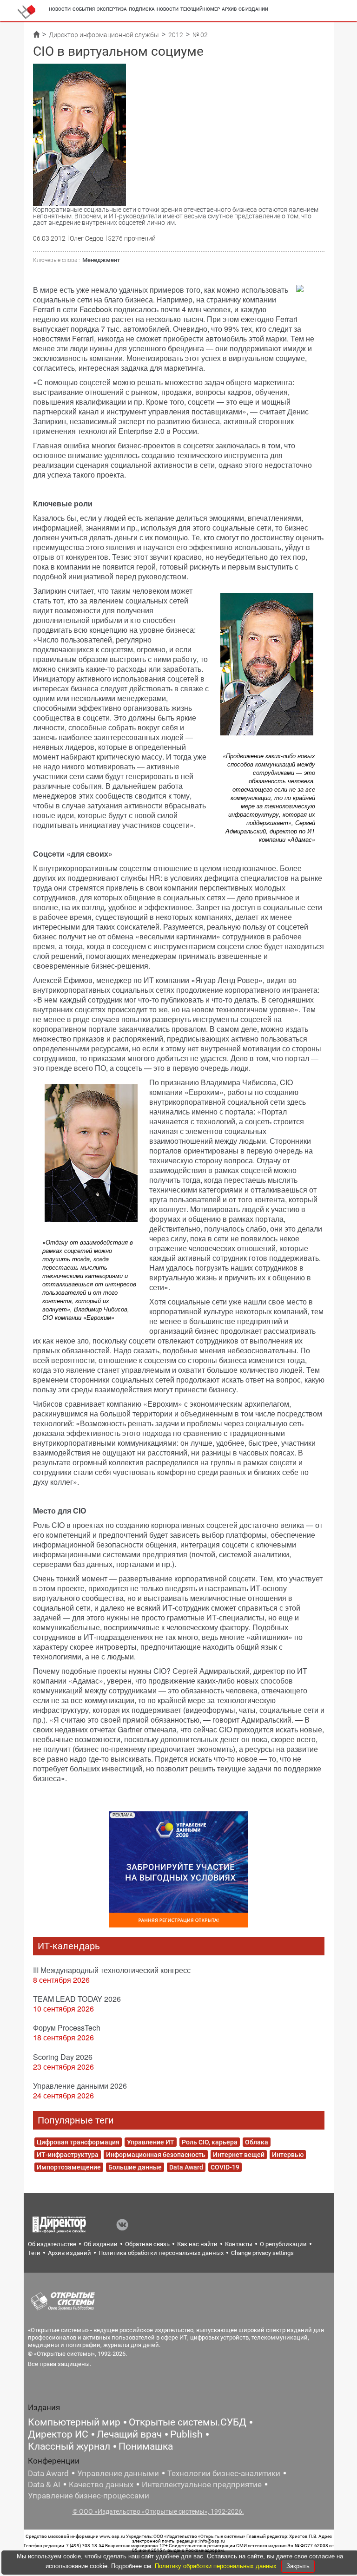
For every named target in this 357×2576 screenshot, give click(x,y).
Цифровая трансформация (78, 2142)
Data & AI (44, 2484)
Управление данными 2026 (80, 2086)
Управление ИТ (151, 2142)
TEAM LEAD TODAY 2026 (77, 1999)
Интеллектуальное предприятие (202, 2484)
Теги (34, 2253)
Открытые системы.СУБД (188, 2422)
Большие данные (135, 2167)
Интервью (288, 2155)
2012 (176, 35)
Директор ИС (58, 2434)
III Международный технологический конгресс (112, 1970)
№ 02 (200, 35)
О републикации (283, 2244)
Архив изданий (69, 2253)
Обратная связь (147, 2244)
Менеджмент (101, 260)
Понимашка (146, 2446)
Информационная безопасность (156, 2155)
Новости (60, 9)
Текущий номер (200, 9)
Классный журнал (69, 2446)
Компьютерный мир (74, 2422)
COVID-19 (225, 2167)
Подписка (142, 9)
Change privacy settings (262, 2253)
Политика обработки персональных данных (161, 2253)
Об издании (253, 9)
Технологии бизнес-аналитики (224, 2473)
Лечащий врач (129, 2434)
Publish (186, 2434)
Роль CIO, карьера (210, 2142)
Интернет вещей (239, 2155)
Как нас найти (197, 2244)
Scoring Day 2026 (63, 2057)
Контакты (239, 2244)
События (84, 9)
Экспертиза (112, 9)
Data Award (186, 2167)
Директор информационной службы (104, 35)
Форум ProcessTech (67, 2028)
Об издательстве (52, 2244)
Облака (257, 2142)
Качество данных (101, 2484)
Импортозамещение (69, 2167)
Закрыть (298, 2566)
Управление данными (118, 2473)
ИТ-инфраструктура (68, 2155)
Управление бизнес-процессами (89, 2496)
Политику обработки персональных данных (217, 2566)
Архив (229, 9)
